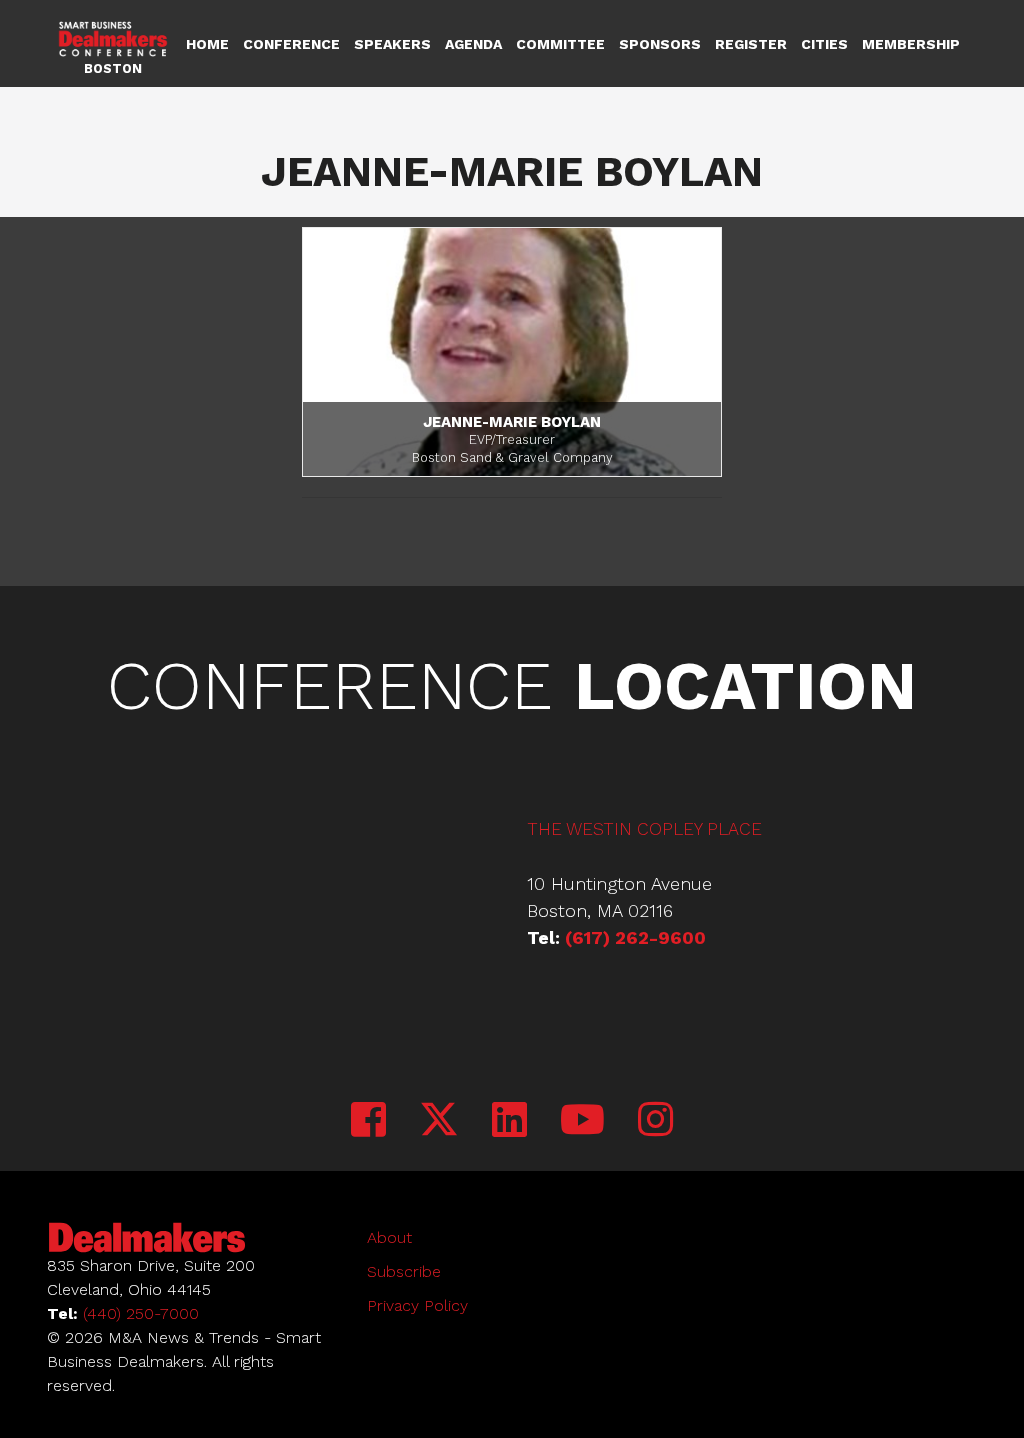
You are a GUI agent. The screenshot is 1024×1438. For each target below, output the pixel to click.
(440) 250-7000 (141, 1313)
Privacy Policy (417, 1305)
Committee (560, 44)
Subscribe (404, 1271)
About (389, 1237)
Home (207, 44)
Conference (291, 44)
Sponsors (660, 44)
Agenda (473, 44)
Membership (911, 44)
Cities (824, 44)
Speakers (392, 44)
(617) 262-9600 (635, 937)
